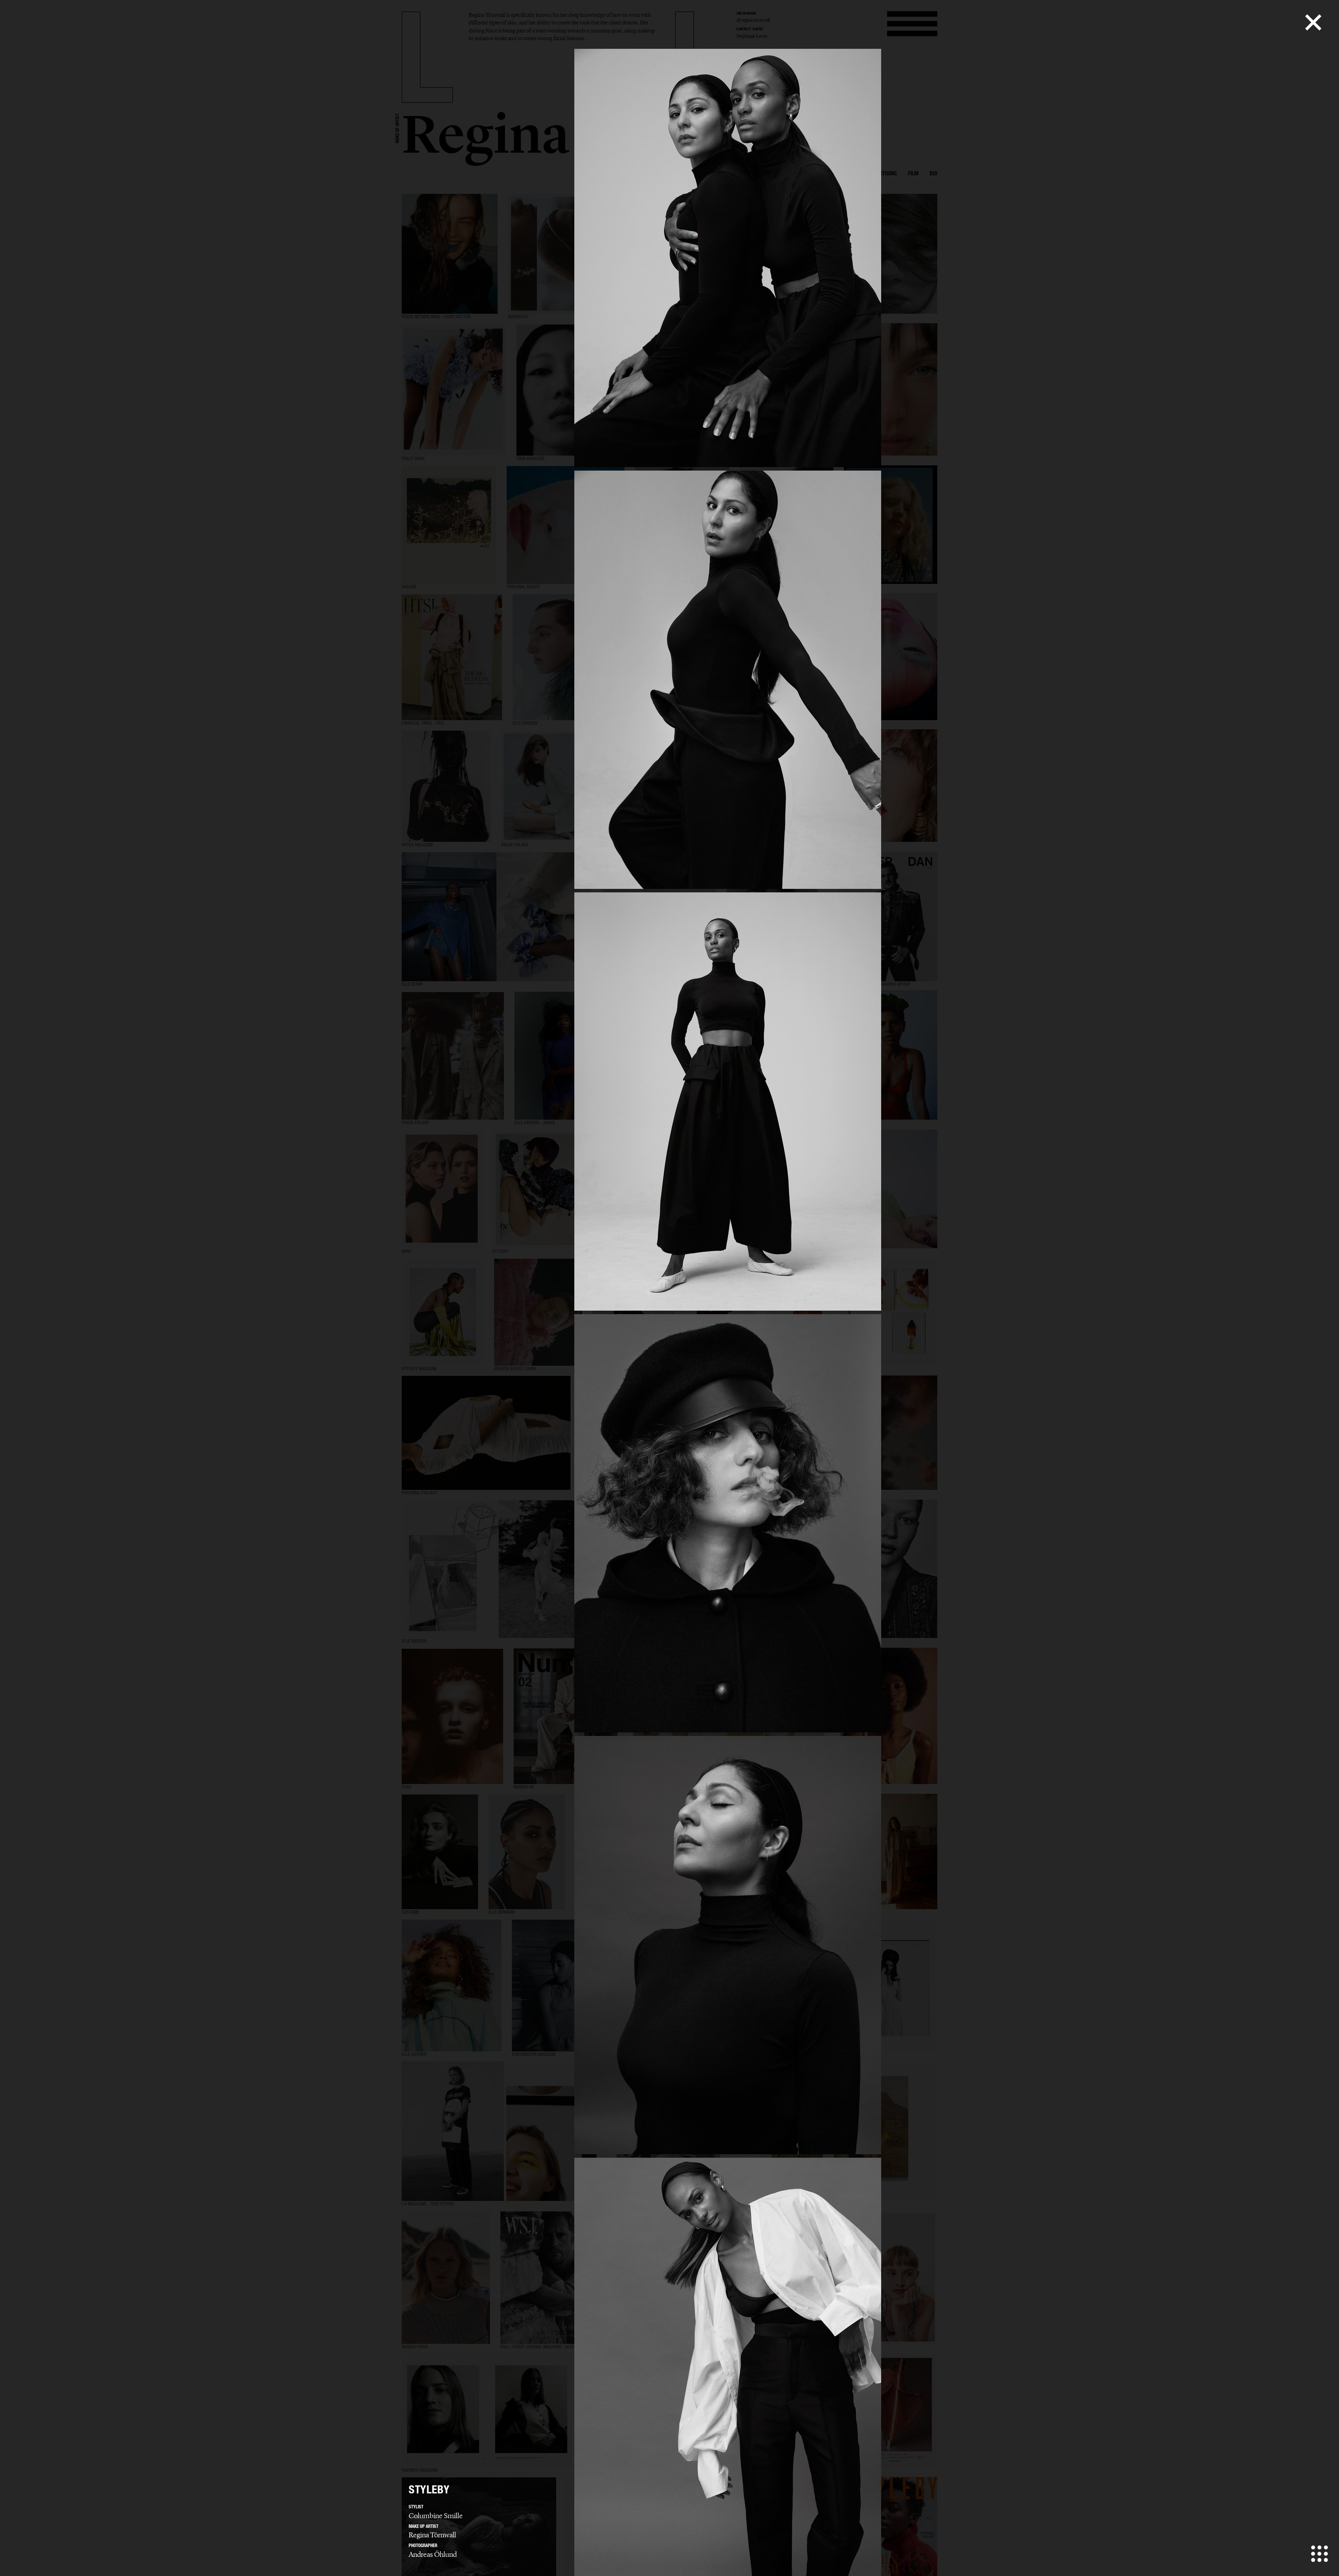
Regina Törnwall (432, 2535)
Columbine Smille (436, 2516)
